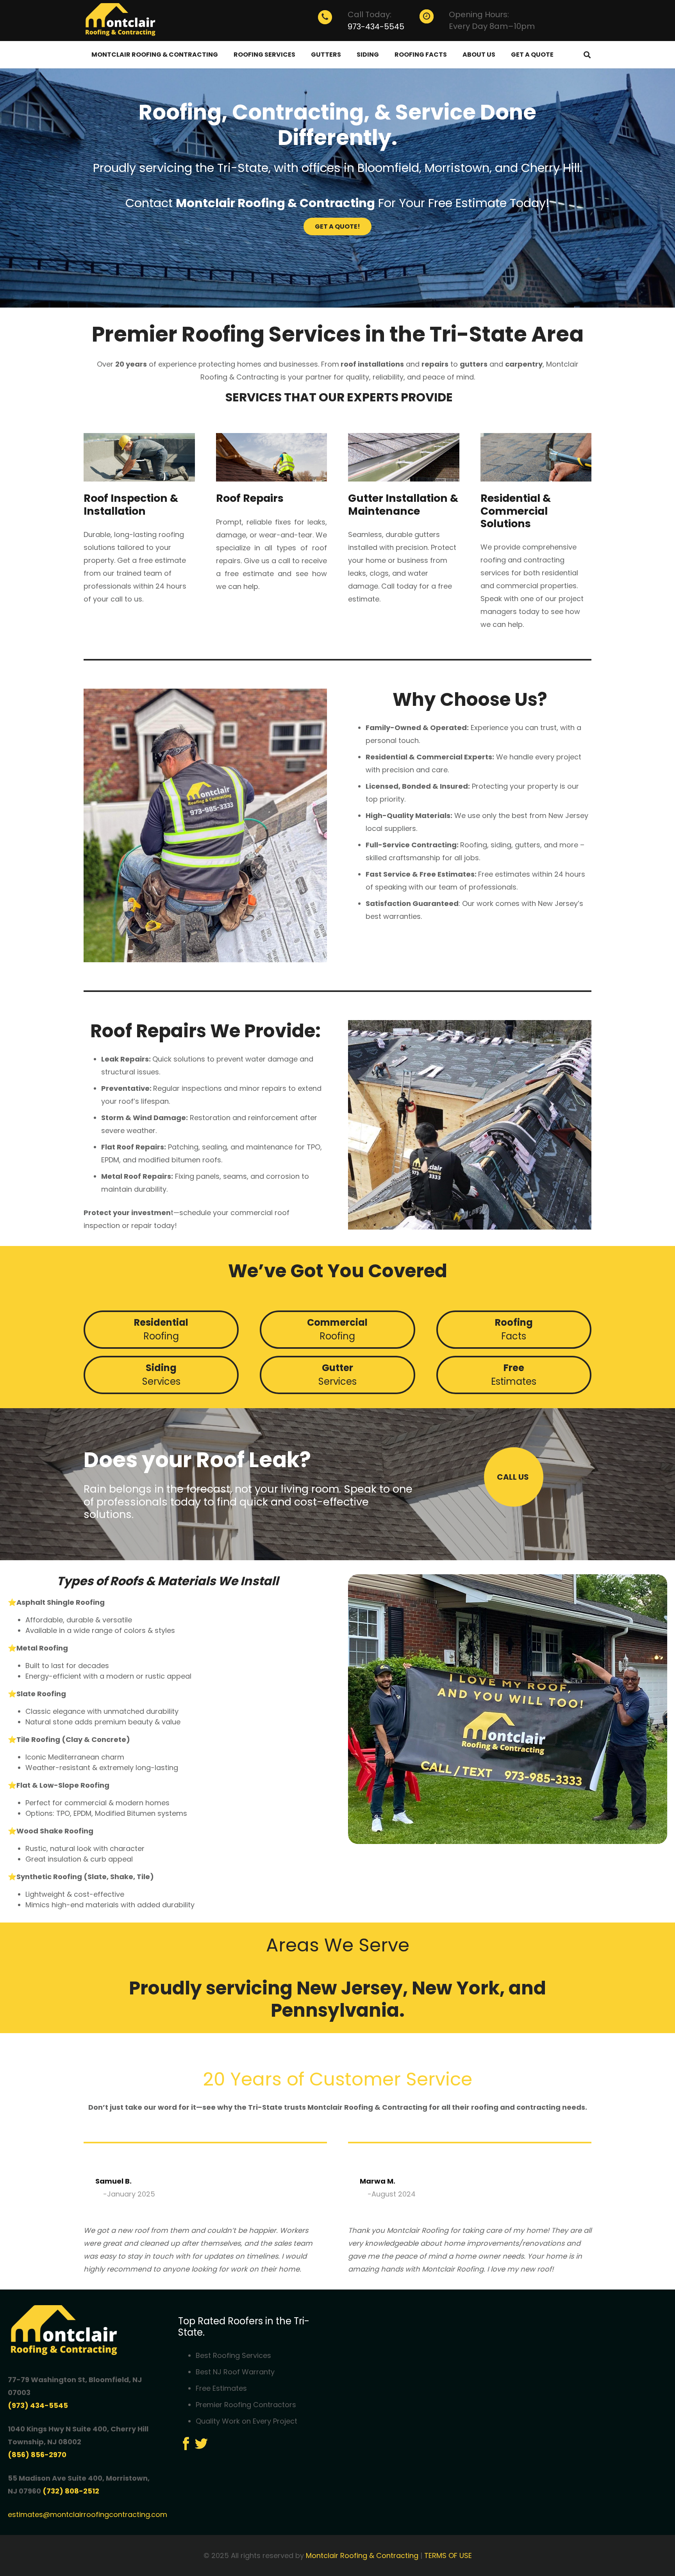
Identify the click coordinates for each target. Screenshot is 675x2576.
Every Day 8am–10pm (492, 26)
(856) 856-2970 (37, 2455)
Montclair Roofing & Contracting (362, 2555)
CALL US (514, 1477)
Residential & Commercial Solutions (516, 511)
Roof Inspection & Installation (131, 504)
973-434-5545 (376, 27)
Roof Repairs (250, 498)
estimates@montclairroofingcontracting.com (87, 2514)
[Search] (587, 55)
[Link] (122, 21)
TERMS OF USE (448, 2555)
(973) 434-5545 (38, 2405)
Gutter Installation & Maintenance (403, 504)
